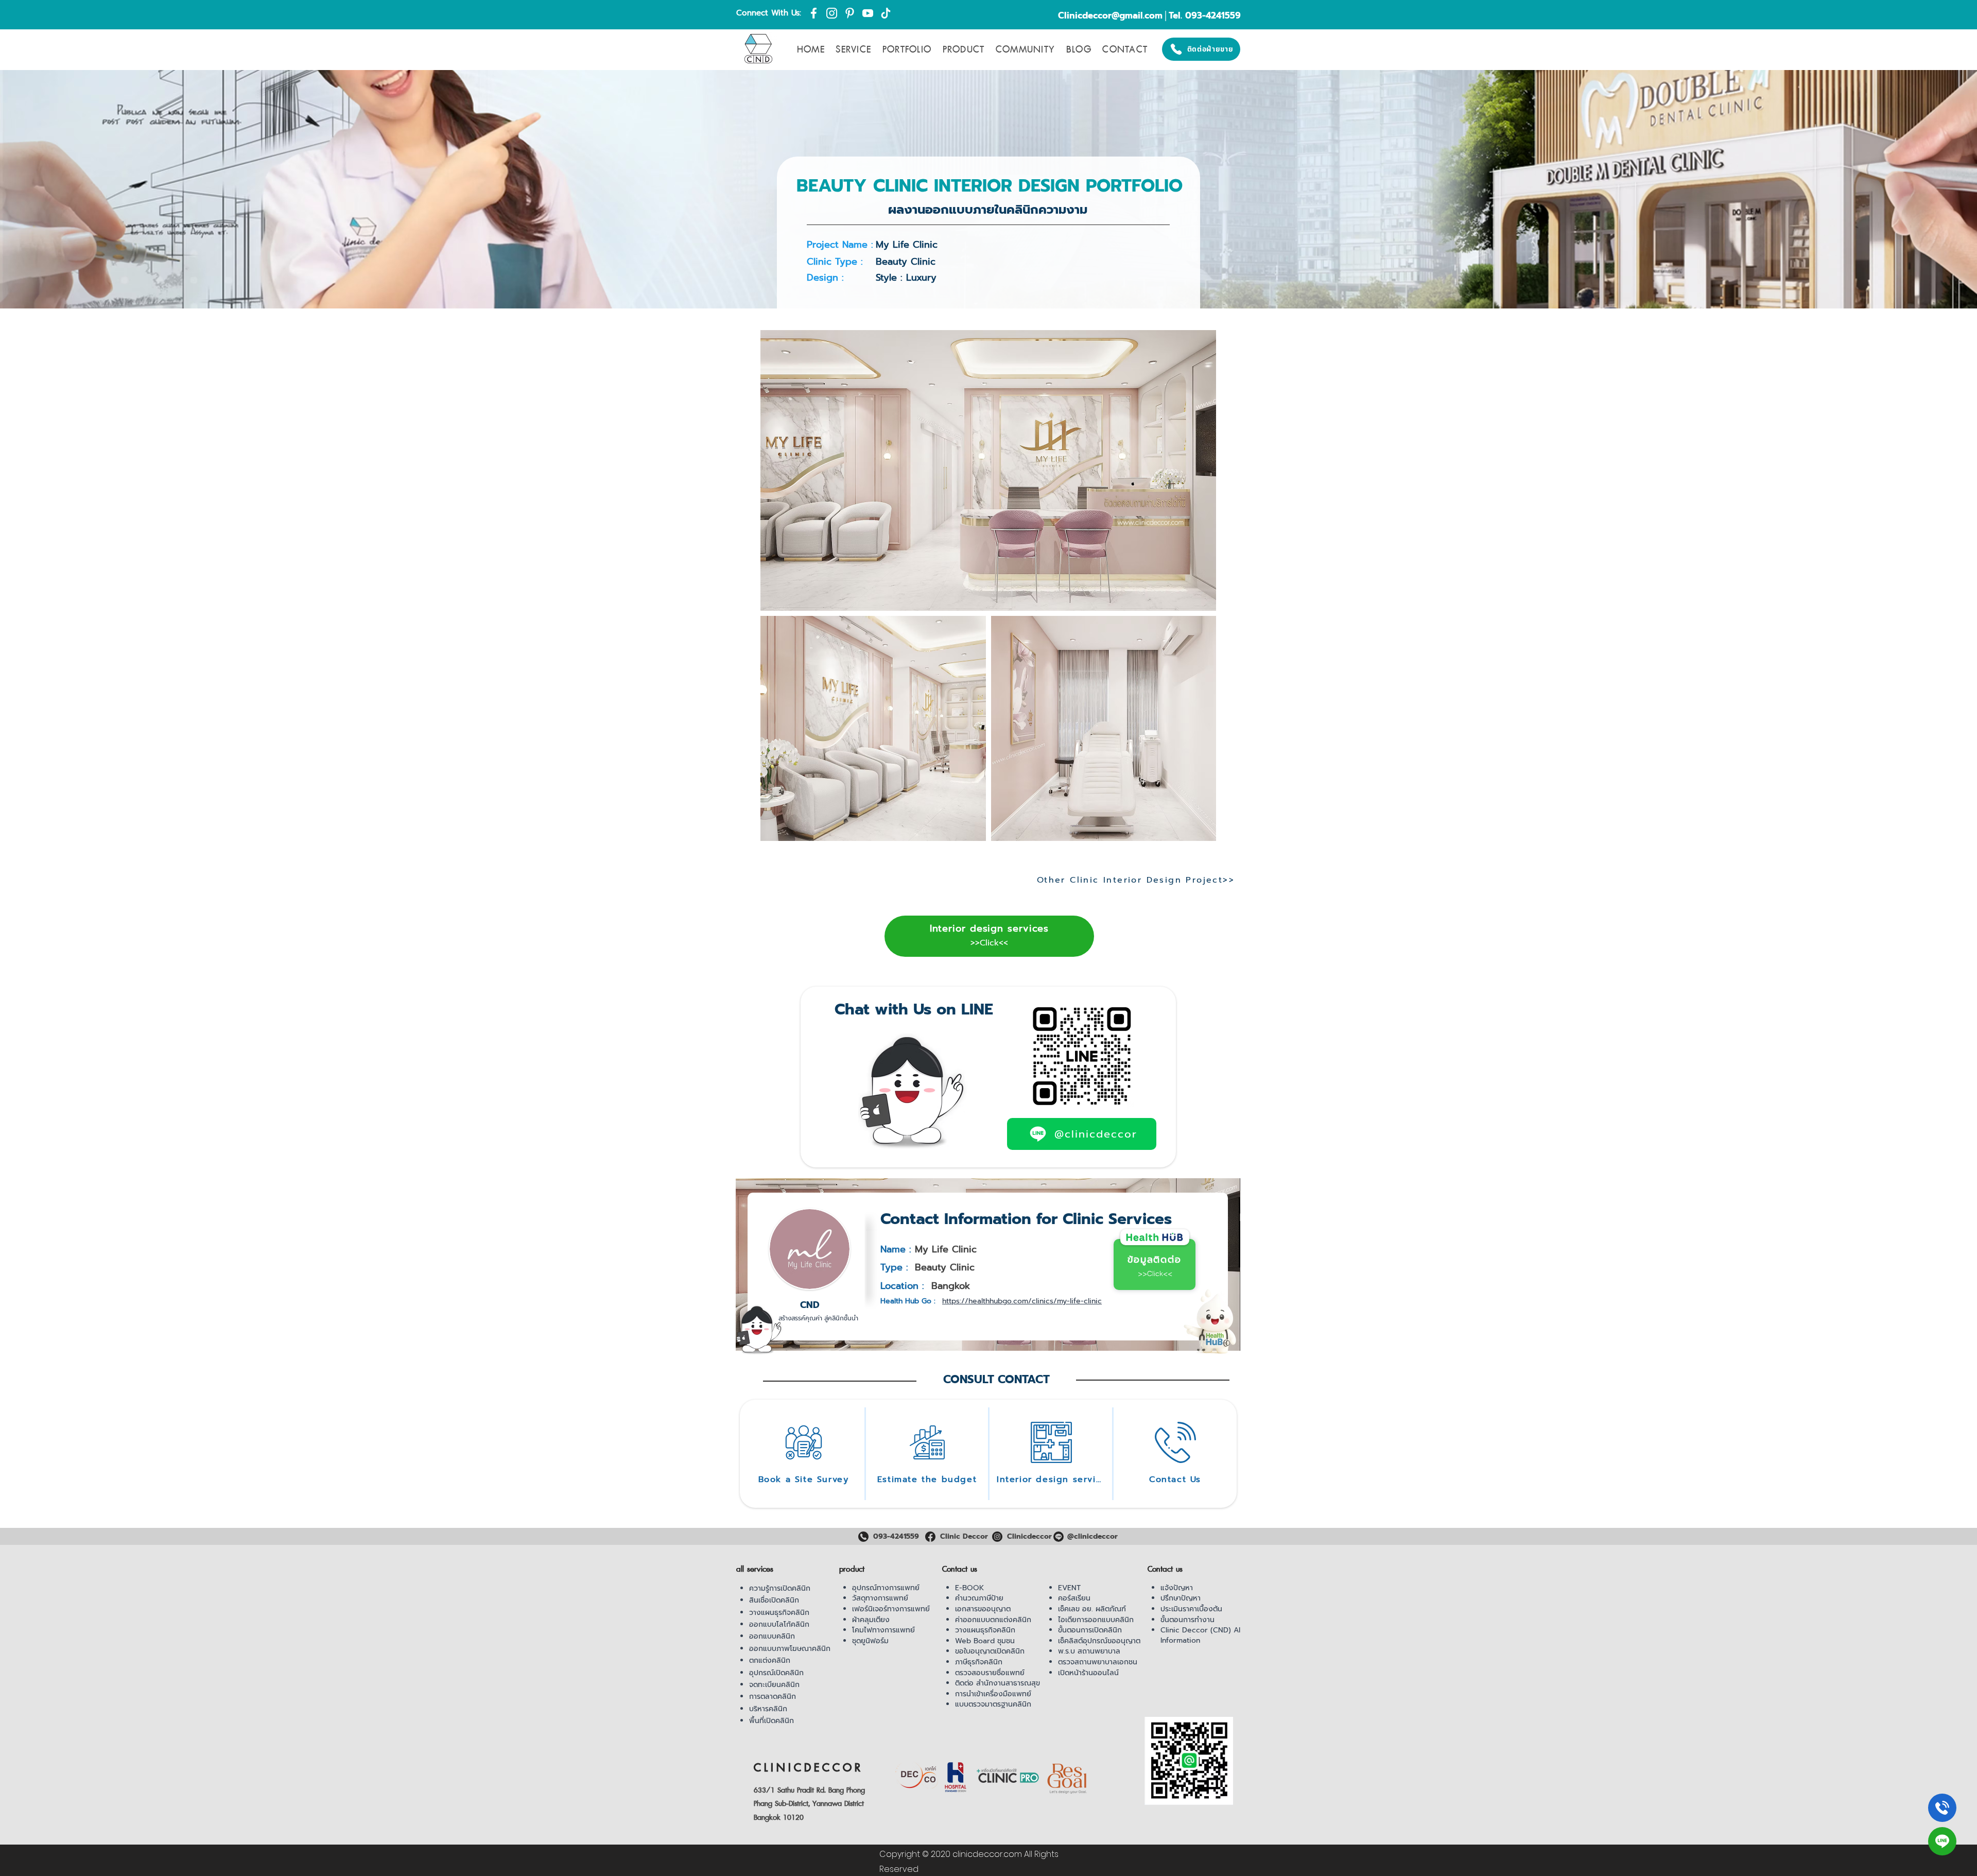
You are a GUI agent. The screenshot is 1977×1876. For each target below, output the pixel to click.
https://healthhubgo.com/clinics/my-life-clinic (1022, 1301)
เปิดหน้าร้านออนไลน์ (1088, 1673)
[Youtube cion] (868, 13)
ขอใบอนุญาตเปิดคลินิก (990, 1651)
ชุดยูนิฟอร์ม (870, 1641)
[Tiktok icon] (886, 13)
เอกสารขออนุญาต (983, 1609)
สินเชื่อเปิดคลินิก (774, 1600)
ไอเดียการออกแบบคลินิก (1096, 1620)
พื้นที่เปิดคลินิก (771, 1721)
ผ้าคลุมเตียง (871, 1620)
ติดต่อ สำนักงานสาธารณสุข (998, 1683)
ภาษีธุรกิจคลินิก (979, 1662)
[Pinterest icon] (850, 13)
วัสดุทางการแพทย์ (880, 1598)
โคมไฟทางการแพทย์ (883, 1630)
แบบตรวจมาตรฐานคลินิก (993, 1704)
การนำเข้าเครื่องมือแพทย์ (993, 1694)
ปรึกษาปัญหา (1181, 1598)
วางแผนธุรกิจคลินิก (779, 1613)
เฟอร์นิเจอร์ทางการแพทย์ (891, 1609)
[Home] (1942, 1808)
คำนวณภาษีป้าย (979, 1598)
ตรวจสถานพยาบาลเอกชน (1098, 1662)
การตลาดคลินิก (773, 1697)
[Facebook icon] (814, 13)
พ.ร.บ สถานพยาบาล (1089, 1651)
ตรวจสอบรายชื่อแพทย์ (990, 1673)
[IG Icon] (832, 13)
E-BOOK (969, 1588)
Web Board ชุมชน (985, 1641)
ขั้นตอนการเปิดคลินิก (1090, 1630)
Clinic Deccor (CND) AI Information (1200, 1635)
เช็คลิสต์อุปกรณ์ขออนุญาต (1099, 1641)
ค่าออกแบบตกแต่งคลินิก (993, 1620)
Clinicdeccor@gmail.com (1110, 15)
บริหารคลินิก (768, 1709)
